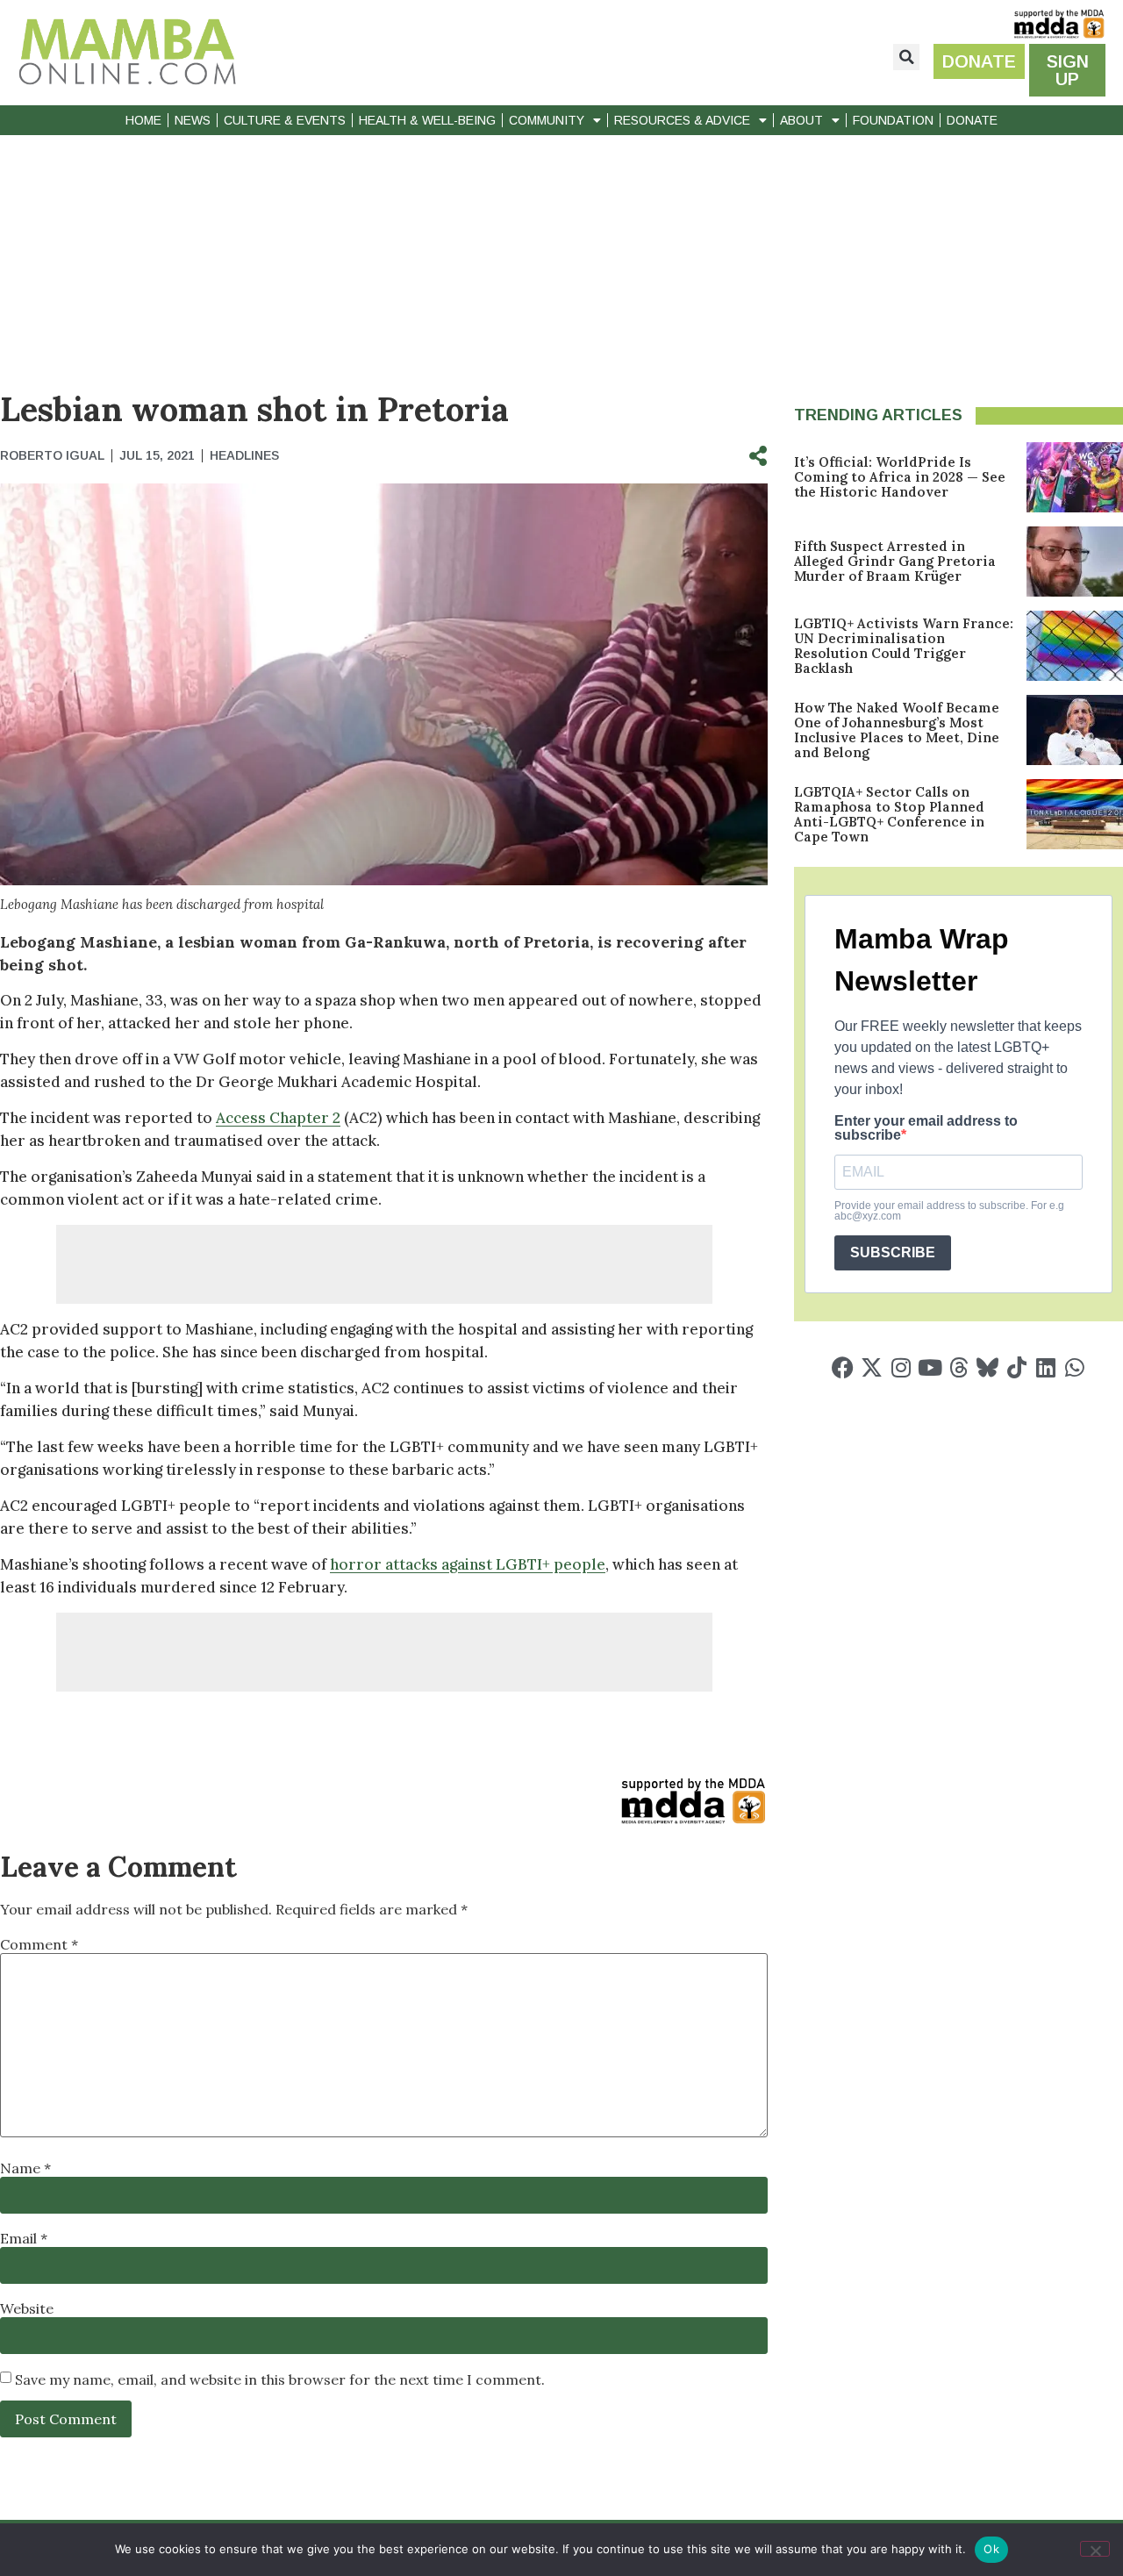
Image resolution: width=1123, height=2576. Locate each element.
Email (24, 2238)
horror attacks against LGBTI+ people (468, 1564)
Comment (39, 1944)
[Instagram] (901, 1367)
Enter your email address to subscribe (926, 1128)
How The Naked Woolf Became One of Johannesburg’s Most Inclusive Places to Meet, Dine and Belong (897, 730)
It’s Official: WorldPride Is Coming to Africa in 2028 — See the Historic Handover (900, 477)
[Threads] (958, 1367)
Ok (991, 2549)
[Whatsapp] (1074, 1367)
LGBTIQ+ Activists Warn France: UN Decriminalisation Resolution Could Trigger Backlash (904, 646)
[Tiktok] (1016, 1367)
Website (27, 2308)
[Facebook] (843, 1367)
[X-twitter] (872, 1367)
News (193, 120)
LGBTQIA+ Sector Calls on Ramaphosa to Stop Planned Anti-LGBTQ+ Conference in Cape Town (889, 814)
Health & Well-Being (427, 120)
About (801, 120)
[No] (1095, 2549)
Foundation (893, 120)
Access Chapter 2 (278, 1118)
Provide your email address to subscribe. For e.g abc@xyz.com (949, 1211)
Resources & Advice (682, 120)
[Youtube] (930, 1367)
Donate (972, 120)
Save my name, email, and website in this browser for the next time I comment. (280, 2379)
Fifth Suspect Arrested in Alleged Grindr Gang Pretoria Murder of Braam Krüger (895, 561)
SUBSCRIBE (893, 1252)
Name (25, 2168)
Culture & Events (285, 120)
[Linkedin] (1045, 1367)
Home (143, 120)
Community (547, 120)
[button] (906, 57)
